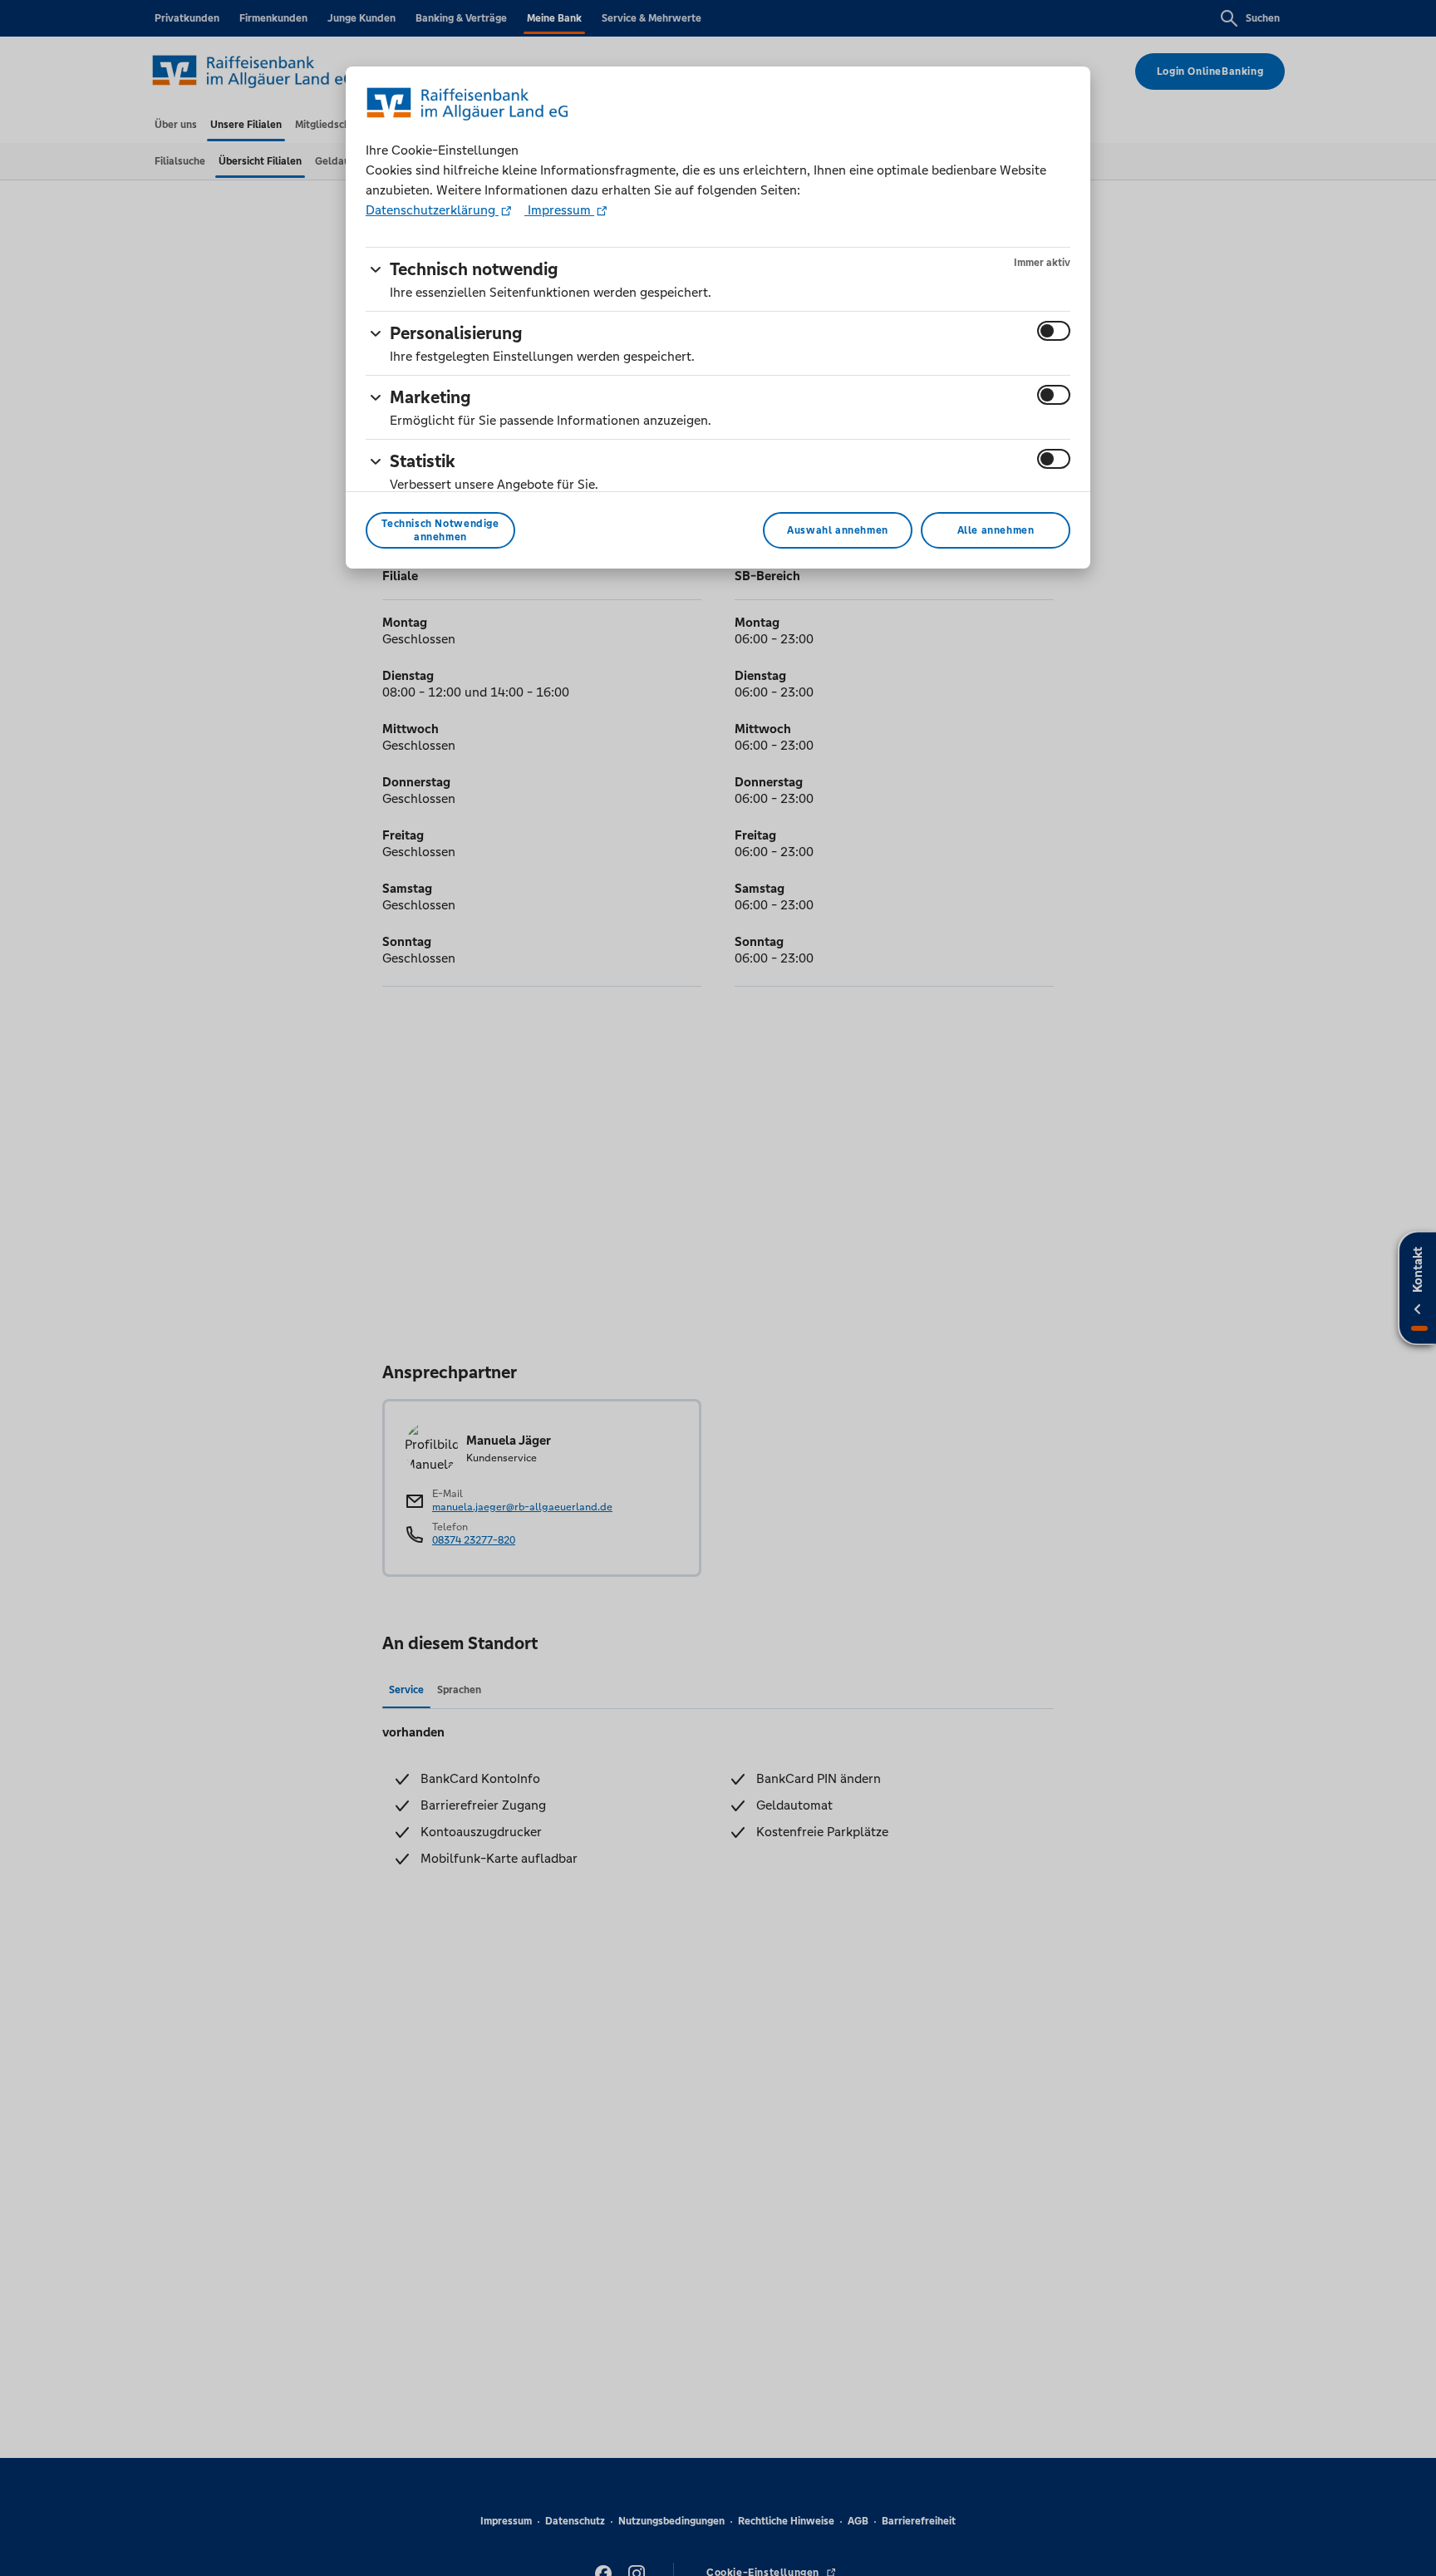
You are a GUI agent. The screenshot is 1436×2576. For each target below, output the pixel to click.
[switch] (1054, 331)
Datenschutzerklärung (432, 210)
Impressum (559, 210)
